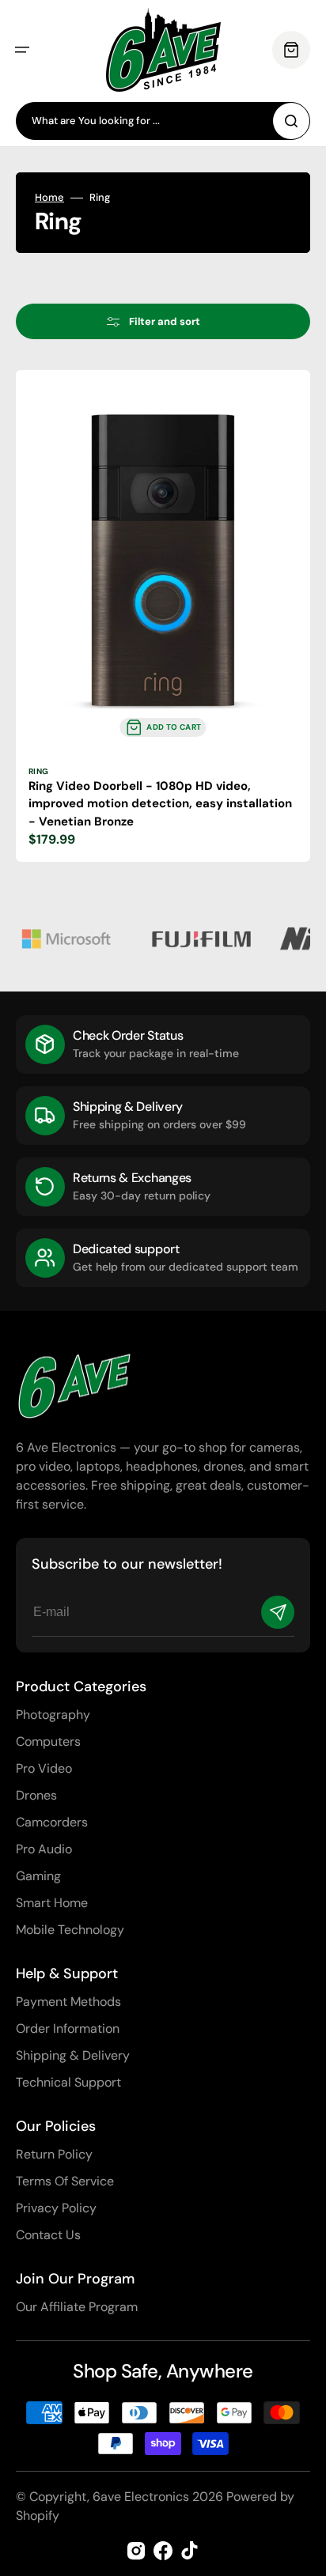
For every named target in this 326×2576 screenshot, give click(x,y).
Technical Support (68, 2082)
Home (49, 198)
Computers (48, 1741)
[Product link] (163, 616)
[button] (22, 50)
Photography (53, 1715)
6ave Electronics (141, 2497)
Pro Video (44, 1768)
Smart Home (52, 1903)
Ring (39, 771)
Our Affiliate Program (77, 2307)
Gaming (38, 1876)
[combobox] (163, 121)
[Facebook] (163, 2551)
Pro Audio (44, 1849)
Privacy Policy (56, 2208)
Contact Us (48, 2235)
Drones (36, 1795)
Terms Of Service (65, 2181)
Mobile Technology (70, 1930)
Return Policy (54, 2154)
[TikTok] (190, 2551)
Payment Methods (68, 2002)
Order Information (68, 2028)
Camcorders (52, 1822)
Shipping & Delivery (73, 2055)
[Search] (291, 121)
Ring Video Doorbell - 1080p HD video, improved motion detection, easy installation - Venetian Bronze (160, 804)
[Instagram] (136, 2551)
